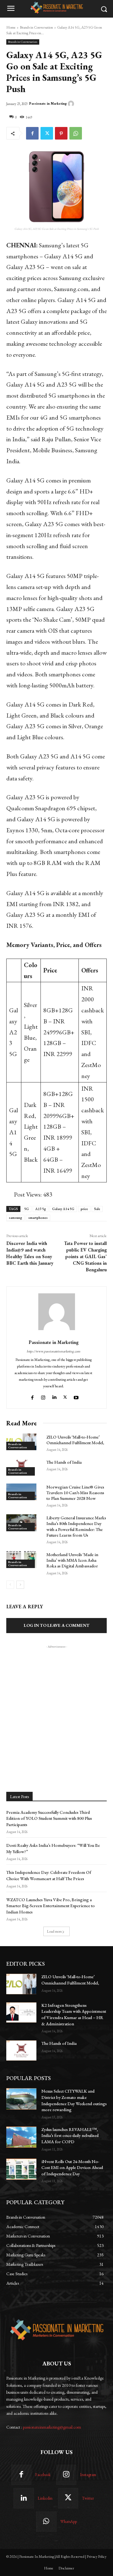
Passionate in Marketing (48, 104)
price (84, 1209)
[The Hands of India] (21, 2050)
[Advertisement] (56, 1706)
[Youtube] (77, 1396)
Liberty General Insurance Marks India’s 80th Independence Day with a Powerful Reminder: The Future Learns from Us (76, 1526)
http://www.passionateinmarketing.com (54, 1351)
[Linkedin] (54, 1396)
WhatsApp (69, 2521)
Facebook (43, 2475)
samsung (15, 1218)
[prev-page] (10, 1585)
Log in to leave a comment (57, 1625)
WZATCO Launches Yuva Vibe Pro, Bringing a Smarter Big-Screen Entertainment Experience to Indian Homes (51, 1906)
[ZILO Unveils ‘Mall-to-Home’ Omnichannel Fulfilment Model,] (21, 1984)
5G (27, 1209)
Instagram (88, 2475)
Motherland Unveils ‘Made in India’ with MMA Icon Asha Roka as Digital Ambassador (72, 1560)
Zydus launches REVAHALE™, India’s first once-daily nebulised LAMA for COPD (70, 2136)
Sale (97, 1209)
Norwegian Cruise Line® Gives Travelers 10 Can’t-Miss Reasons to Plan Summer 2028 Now (75, 1493)
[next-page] (20, 1585)
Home (11, 27)
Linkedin (45, 2498)
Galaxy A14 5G (63, 1209)
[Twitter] (47, 133)
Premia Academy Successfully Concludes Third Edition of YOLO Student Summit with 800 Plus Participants (49, 1818)
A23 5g (40, 1209)
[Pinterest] (61, 133)
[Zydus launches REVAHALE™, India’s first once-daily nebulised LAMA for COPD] (21, 2137)
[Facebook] (32, 133)
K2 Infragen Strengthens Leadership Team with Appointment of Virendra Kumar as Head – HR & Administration (74, 2015)
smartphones (38, 1218)
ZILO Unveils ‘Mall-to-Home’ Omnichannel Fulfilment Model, (75, 1440)
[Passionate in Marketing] (72, 104)
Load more (54, 1931)
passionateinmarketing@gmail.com (52, 2427)
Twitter (88, 2498)
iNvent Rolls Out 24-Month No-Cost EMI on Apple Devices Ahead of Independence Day (72, 2168)
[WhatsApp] (76, 133)
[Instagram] (43, 1396)
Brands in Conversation (36, 27)
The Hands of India (64, 1462)
